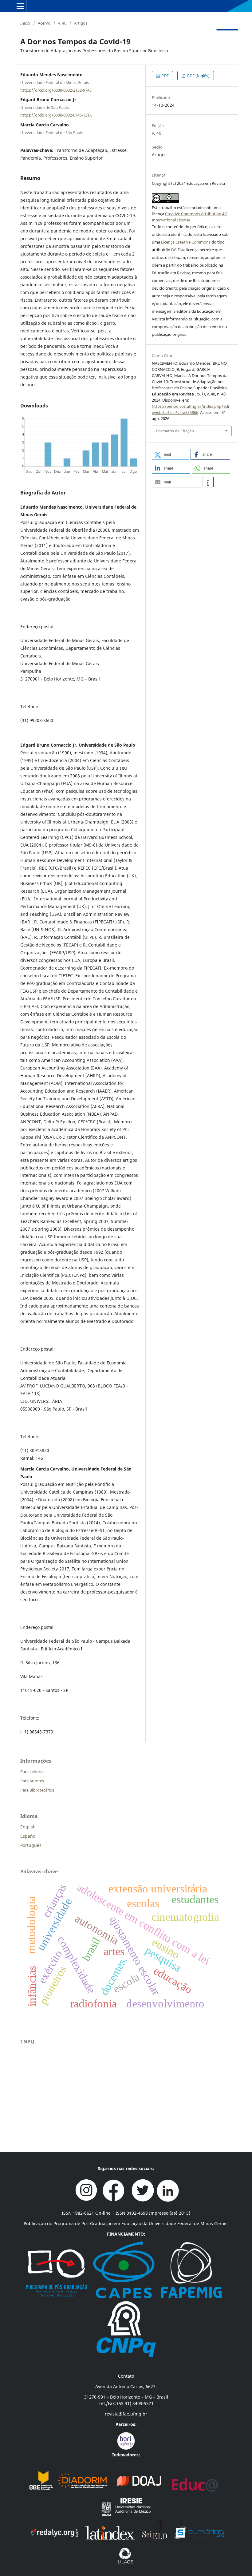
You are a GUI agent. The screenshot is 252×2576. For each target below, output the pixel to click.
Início (25, 23)
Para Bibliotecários (37, 1790)
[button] (170, 454)
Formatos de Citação (175, 431)
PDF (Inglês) (198, 76)
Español (28, 1836)
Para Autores (32, 1781)
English (28, 1827)
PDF (165, 76)
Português (31, 1845)
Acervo (44, 23)
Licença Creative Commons (186, 242)
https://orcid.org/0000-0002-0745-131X (56, 115)
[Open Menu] (20, 6)
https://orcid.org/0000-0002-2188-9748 (56, 90)
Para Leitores (32, 1772)
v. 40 (62, 23)
